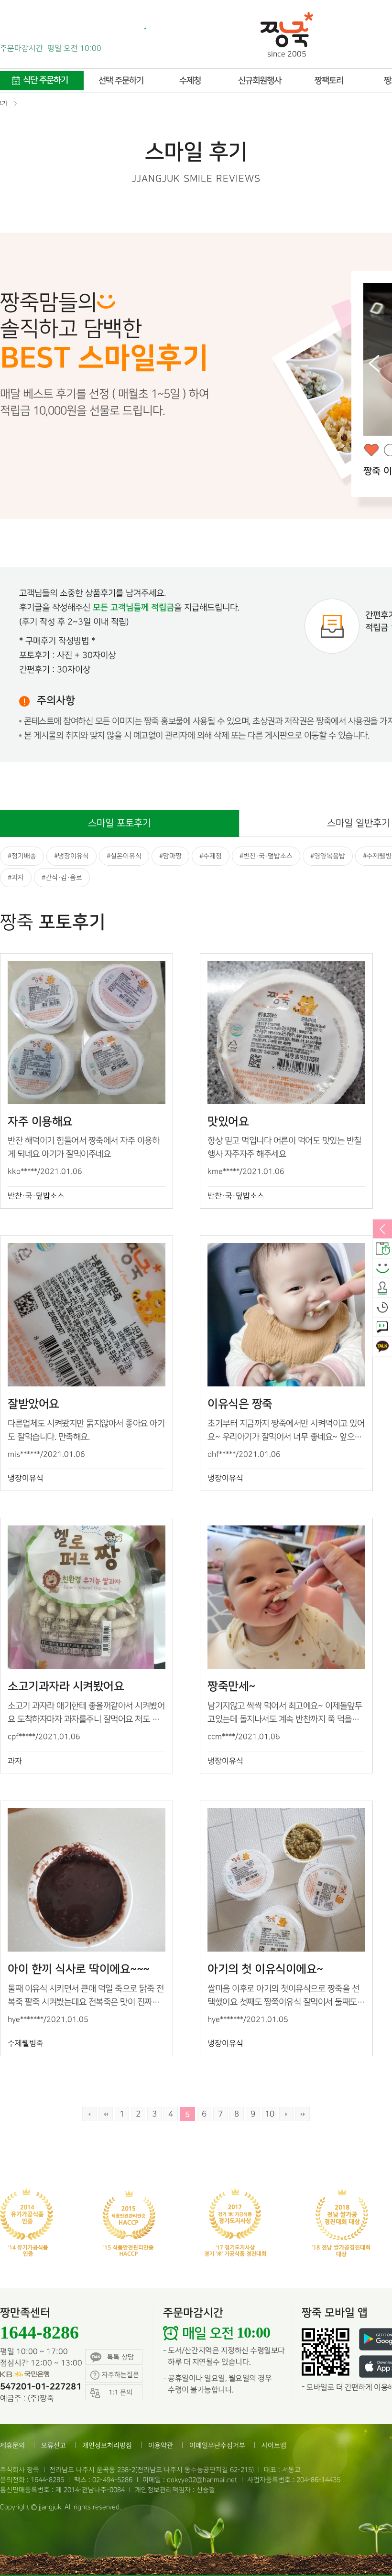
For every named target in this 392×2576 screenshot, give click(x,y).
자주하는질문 (120, 2375)
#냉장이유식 (71, 856)
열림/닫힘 (382, 1230)
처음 (106, 2114)
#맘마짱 (170, 856)
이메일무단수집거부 (217, 2445)
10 (270, 2114)
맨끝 (303, 2114)
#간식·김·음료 (62, 877)
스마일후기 (382, 1269)
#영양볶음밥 (328, 856)
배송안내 (382, 1249)
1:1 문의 (382, 1328)
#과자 (16, 877)
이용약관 (161, 2445)
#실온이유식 (124, 856)
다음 (286, 2114)
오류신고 (54, 2445)
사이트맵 (274, 2445)
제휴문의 (12, 2445)
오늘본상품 (382, 1308)
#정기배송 (22, 856)
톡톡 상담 (120, 2357)
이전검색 (89, 2114)
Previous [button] (374, 364)
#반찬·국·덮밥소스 (266, 856)
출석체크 (382, 1288)
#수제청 (211, 856)
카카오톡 (382, 1347)
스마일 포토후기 (120, 823)
